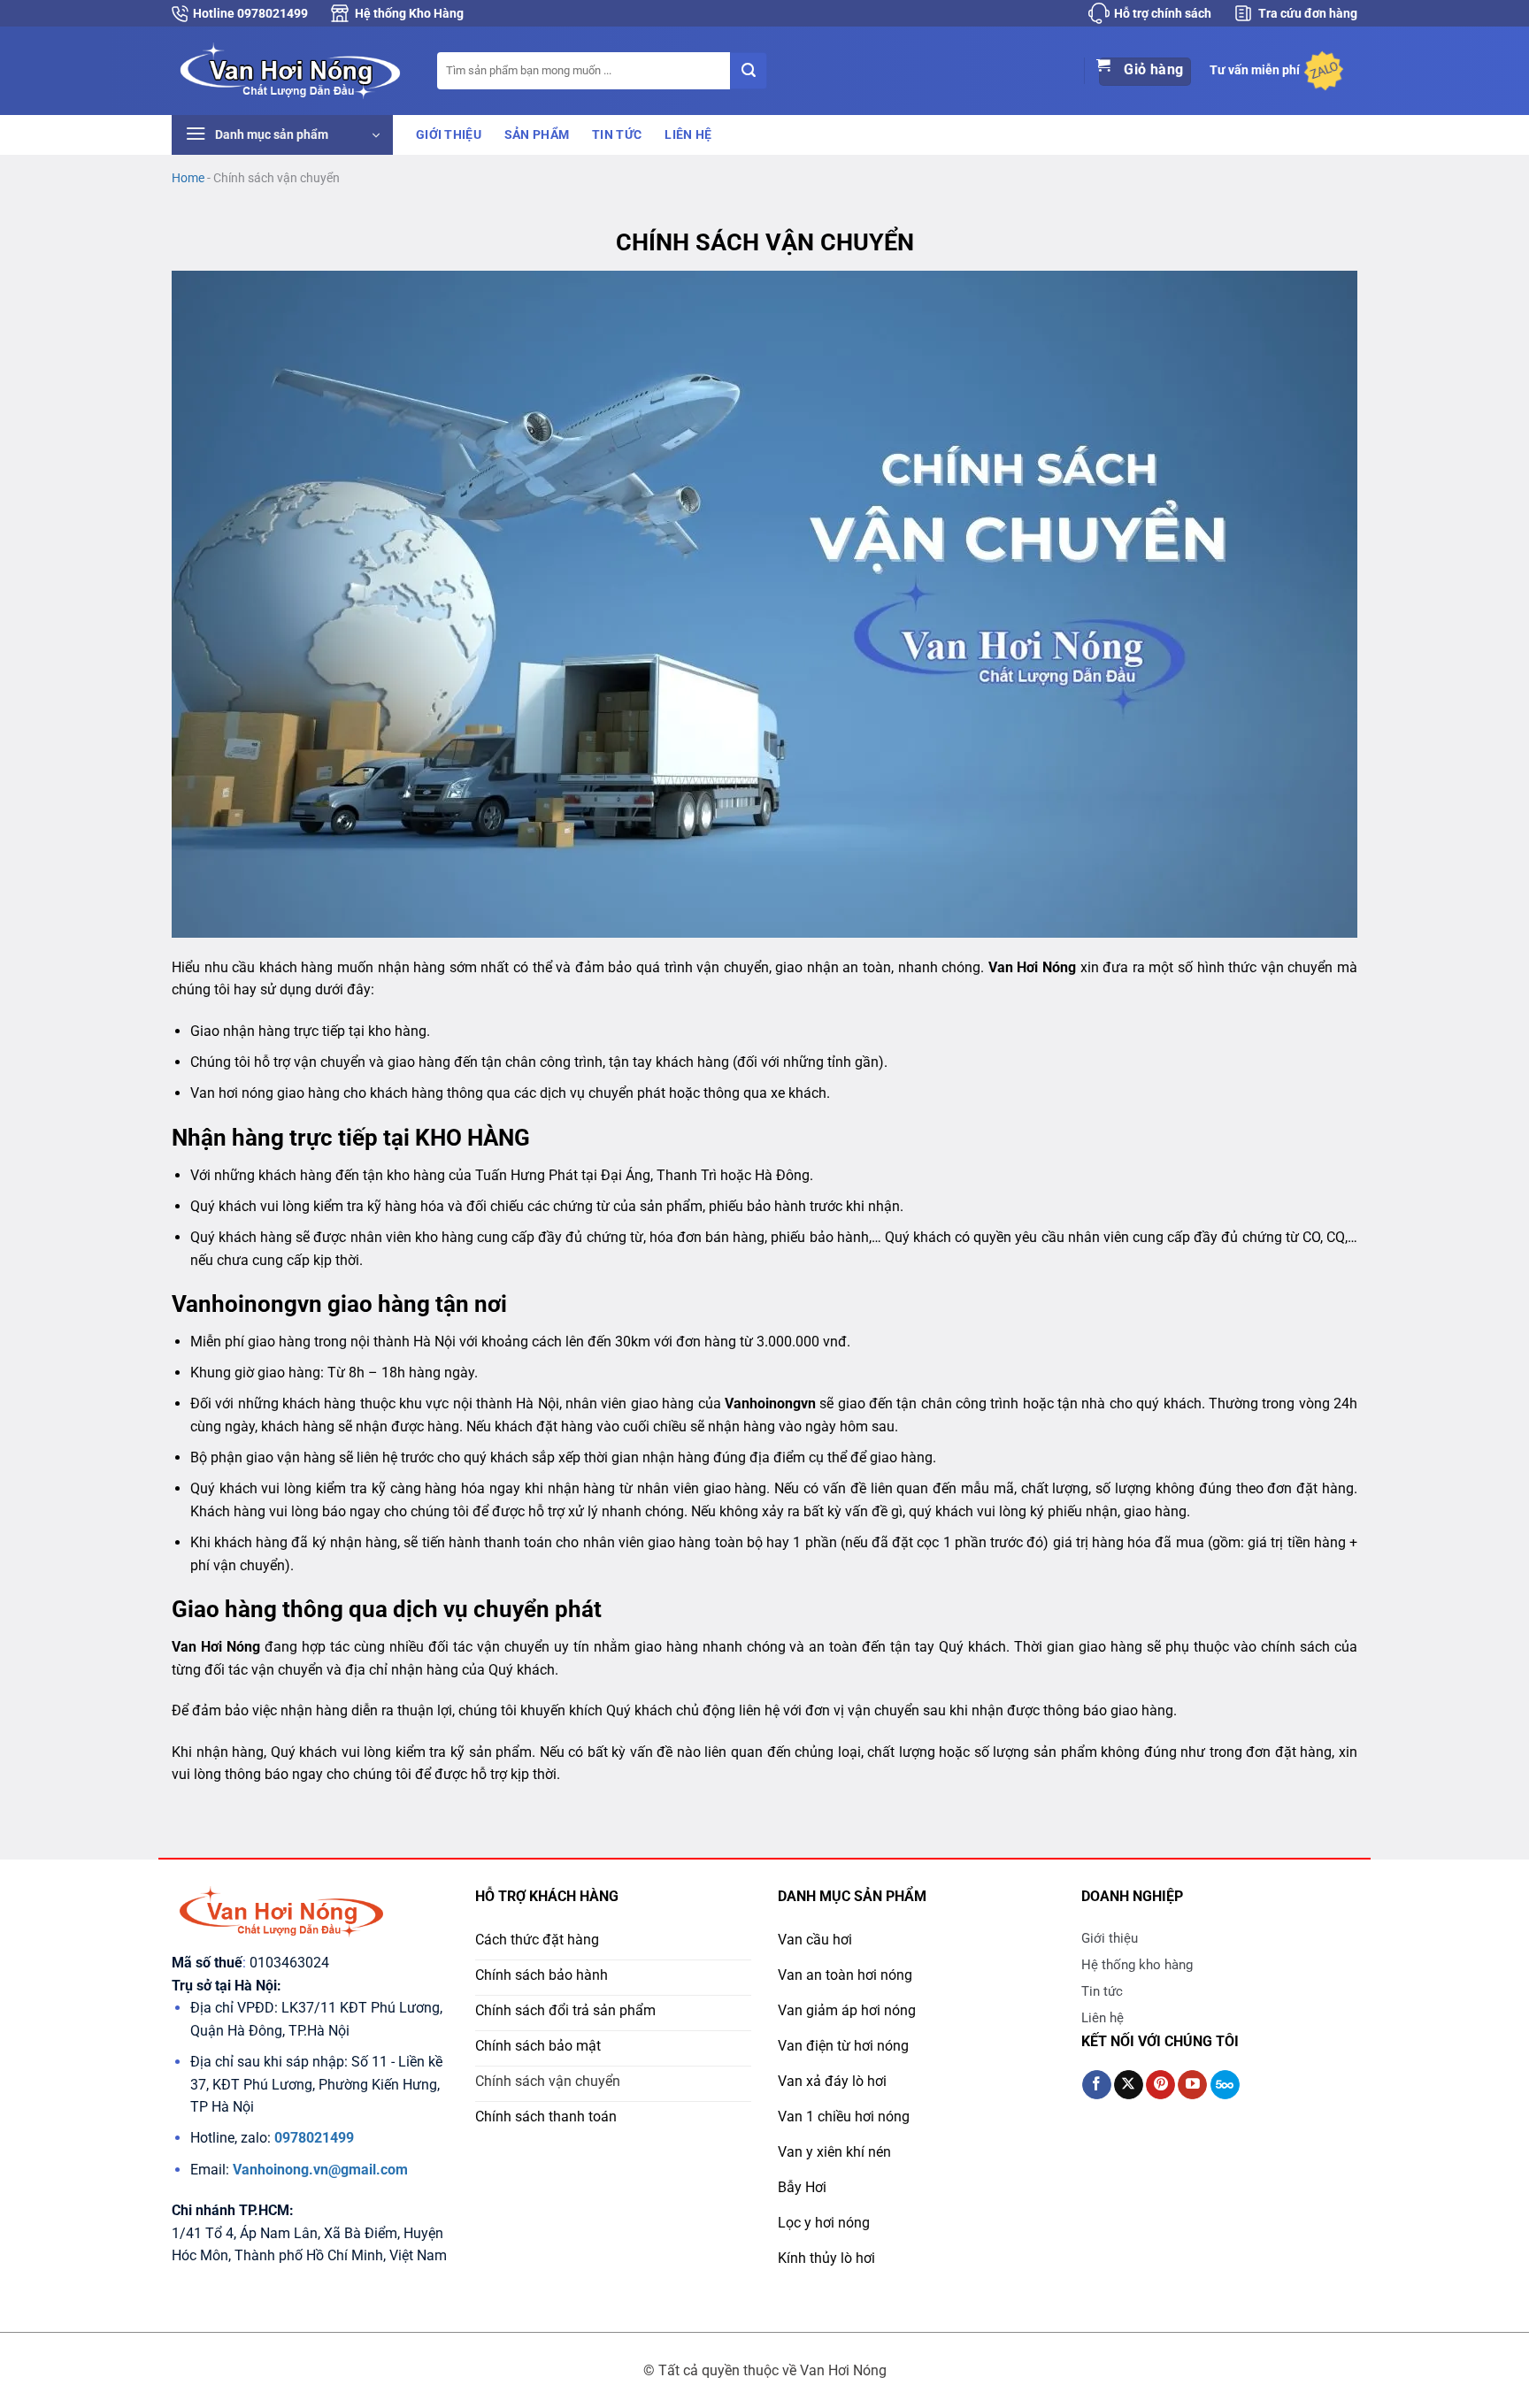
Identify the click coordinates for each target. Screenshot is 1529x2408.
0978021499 (314, 2138)
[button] (282, 135)
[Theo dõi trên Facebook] (1097, 2085)
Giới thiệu (449, 135)
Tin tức (617, 135)
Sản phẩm (537, 135)
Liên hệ (688, 135)
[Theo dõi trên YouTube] (1192, 2085)
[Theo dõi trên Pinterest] (1160, 2085)
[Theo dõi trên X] (1129, 2085)
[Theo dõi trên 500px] (1225, 2085)
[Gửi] (749, 71)
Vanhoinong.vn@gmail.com (320, 2170)
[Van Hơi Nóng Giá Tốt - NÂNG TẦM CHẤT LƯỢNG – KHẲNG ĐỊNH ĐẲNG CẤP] (291, 70)
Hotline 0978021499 (250, 13)
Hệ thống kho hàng (1137, 1965)
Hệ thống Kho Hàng (409, 13)
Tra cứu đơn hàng (1308, 13)
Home (188, 178)
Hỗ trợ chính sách (1163, 13)
